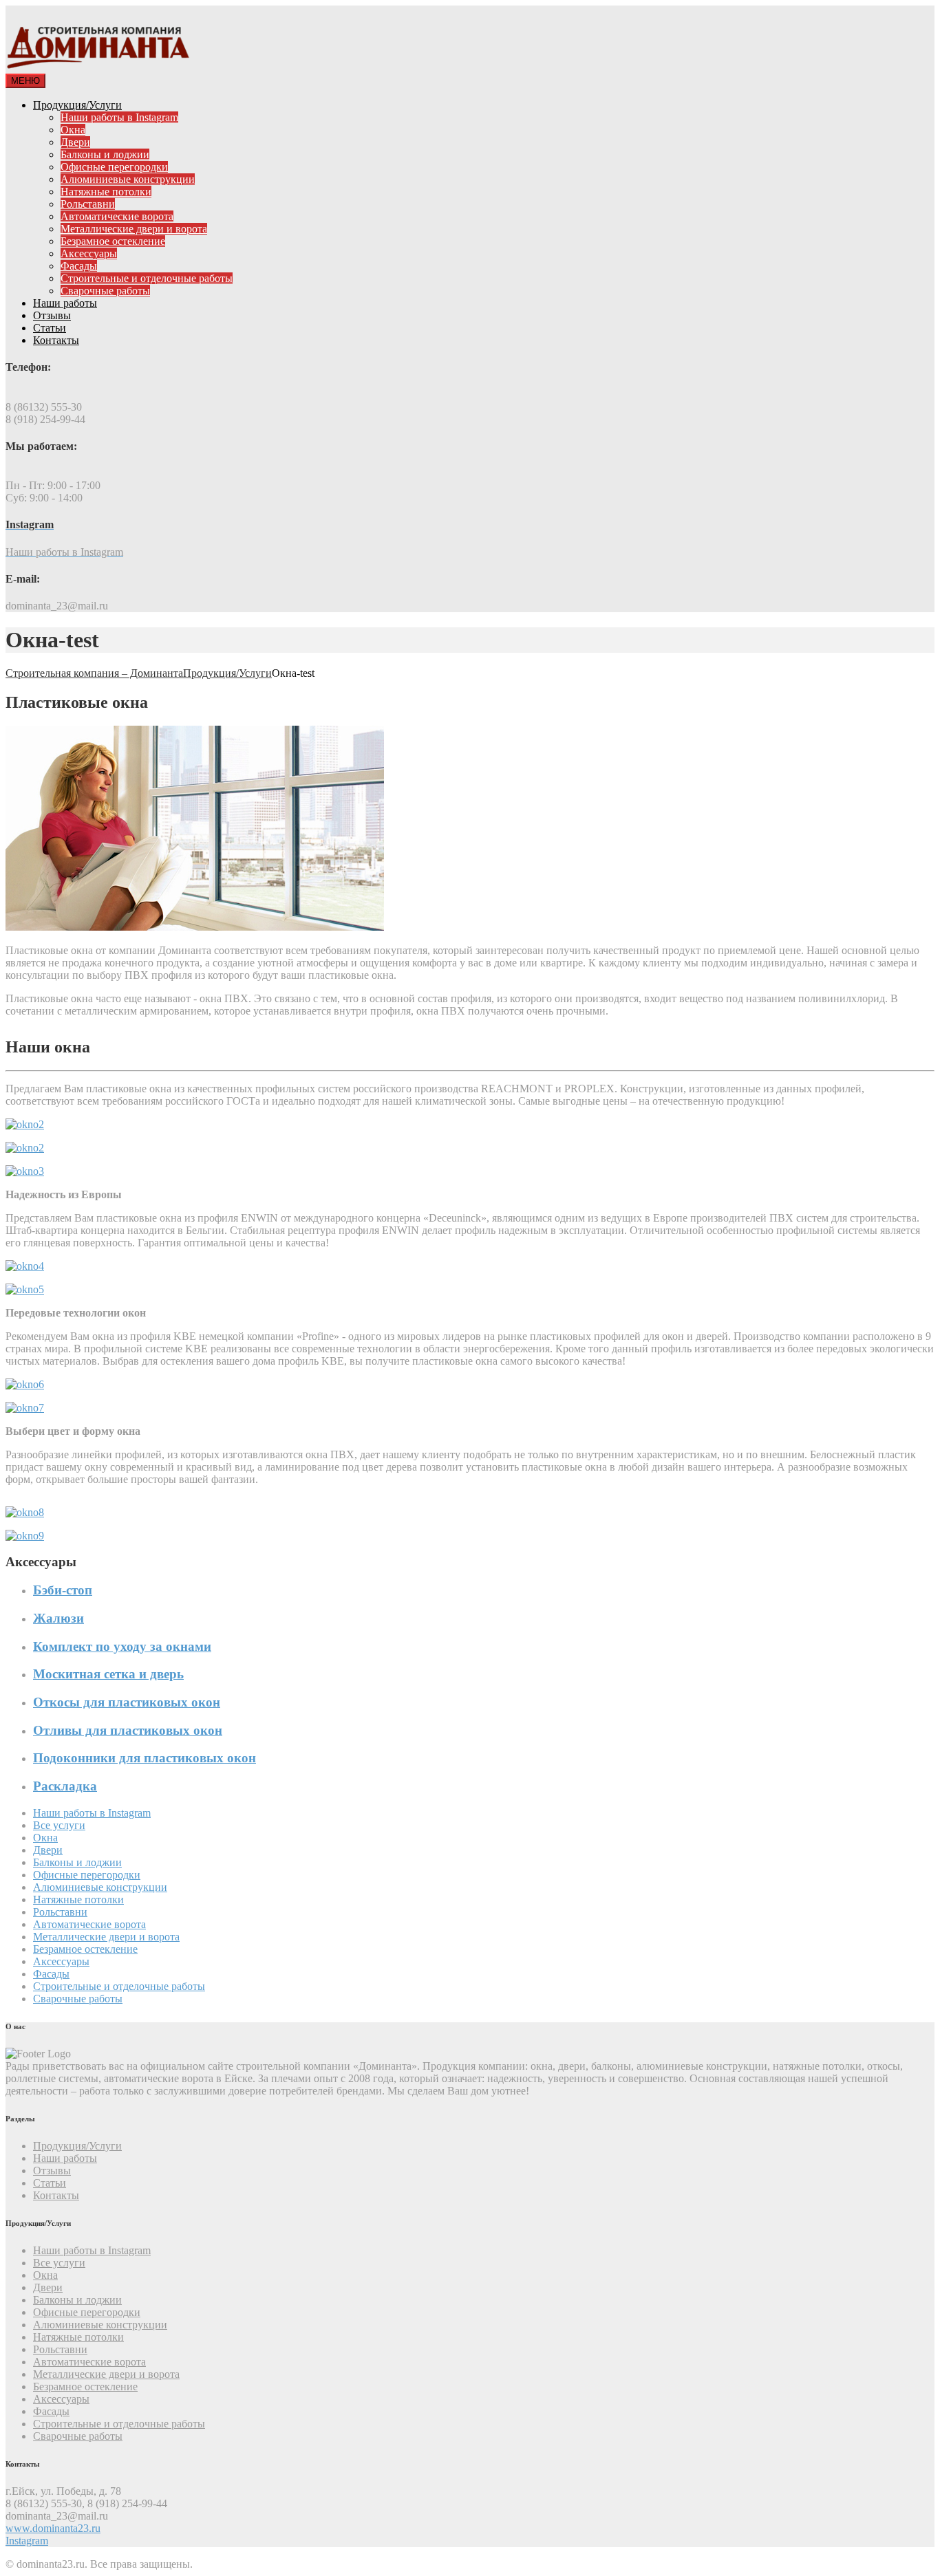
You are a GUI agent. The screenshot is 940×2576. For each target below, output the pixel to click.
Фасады (79, 266)
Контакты (56, 340)
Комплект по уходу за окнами (122, 1646)
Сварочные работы (105, 291)
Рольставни (88, 204)
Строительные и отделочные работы (147, 278)
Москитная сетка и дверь (108, 1674)
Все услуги (59, 1825)
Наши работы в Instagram (119, 117)
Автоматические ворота (117, 216)
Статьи (50, 328)
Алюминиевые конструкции (128, 179)
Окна (73, 130)
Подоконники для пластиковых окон (145, 1758)
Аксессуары (89, 253)
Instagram (27, 2541)
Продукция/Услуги (77, 105)
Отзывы (52, 315)
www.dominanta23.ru (53, 2528)
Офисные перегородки (114, 167)
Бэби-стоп (63, 1590)
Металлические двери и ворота (134, 229)
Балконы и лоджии (105, 154)
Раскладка (65, 1786)
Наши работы (65, 303)
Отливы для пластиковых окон (128, 1730)
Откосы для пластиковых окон (127, 1702)
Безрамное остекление (113, 241)
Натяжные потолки (106, 192)
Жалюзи (58, 1618)
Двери (75, 142)
